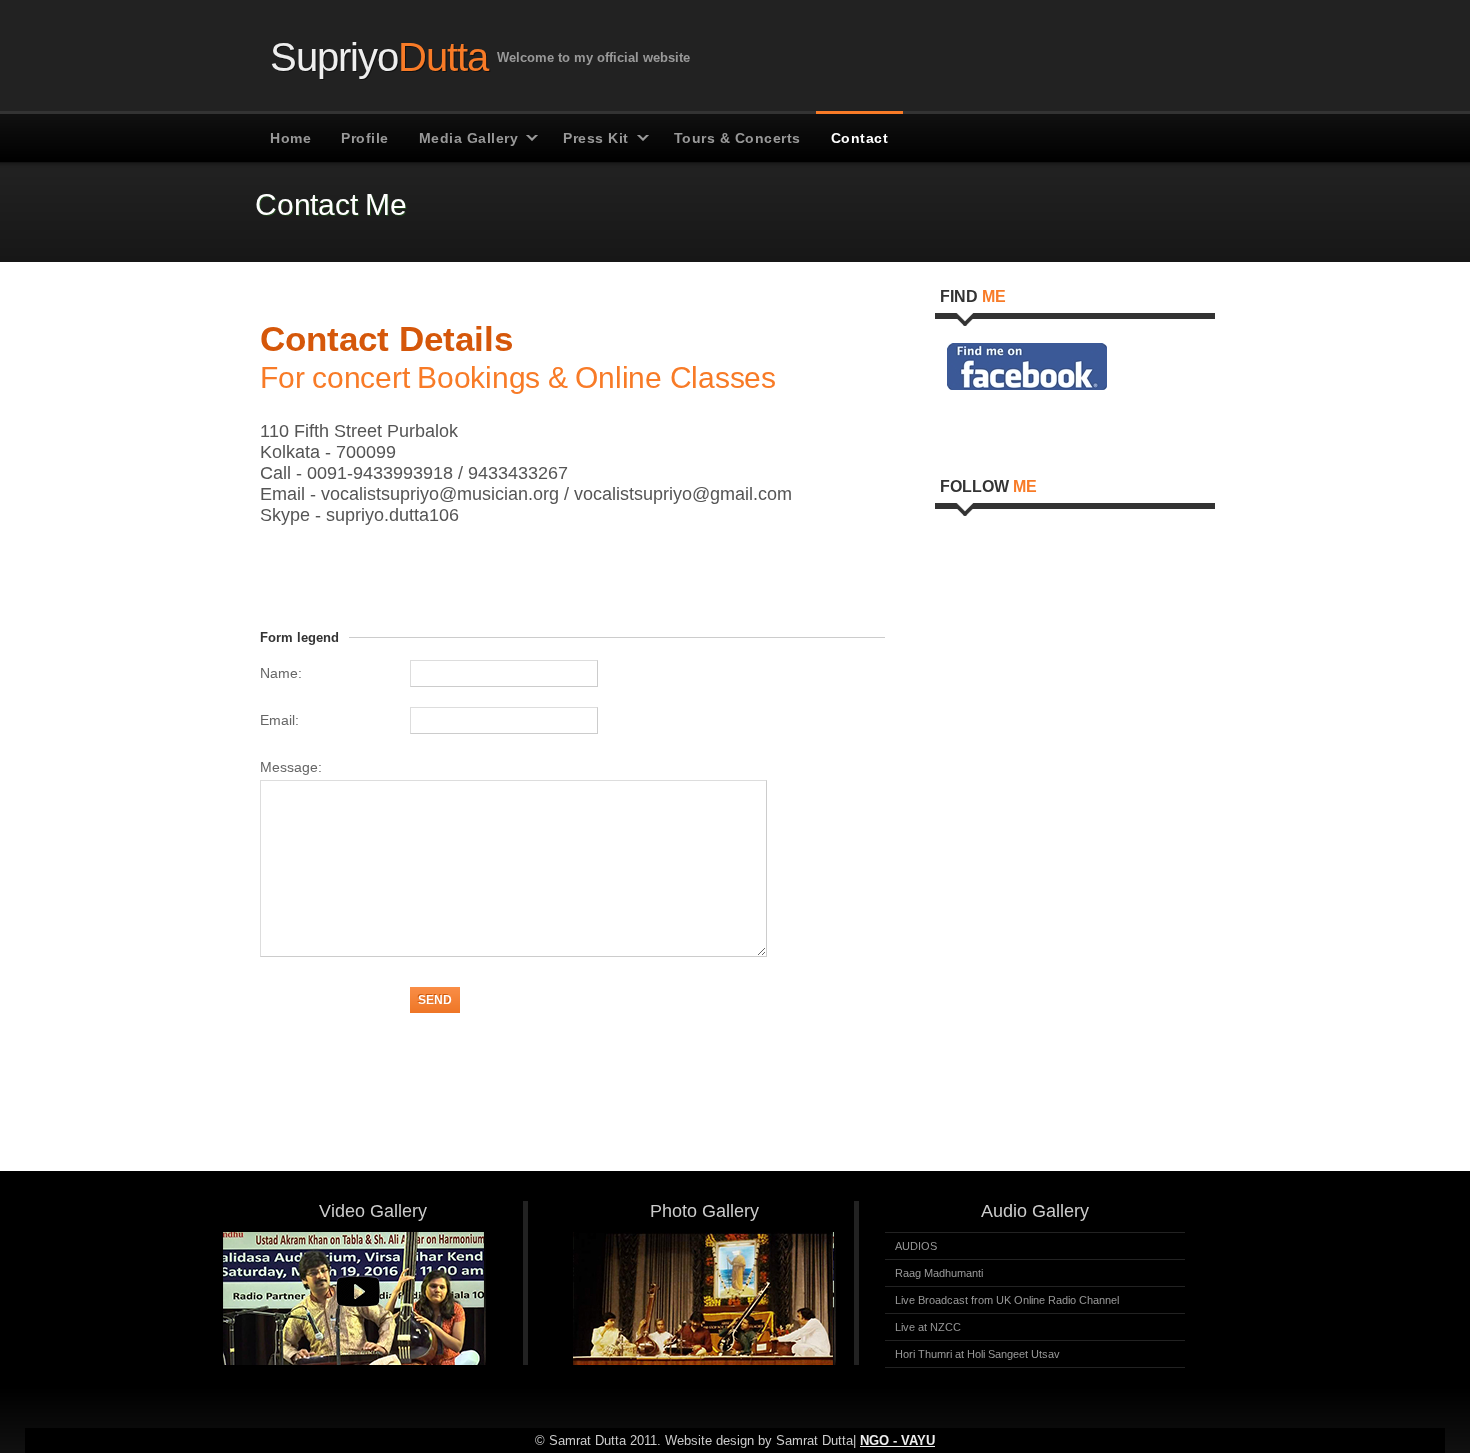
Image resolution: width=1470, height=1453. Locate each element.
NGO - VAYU (897, 1440)
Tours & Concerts (737, 138)
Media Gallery (469, 138)
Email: (279, 720)
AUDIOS (916, 1246)
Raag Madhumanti (939, 1273)
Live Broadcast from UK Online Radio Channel (1007, 1300)
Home (290, 138)
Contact (860, 138)
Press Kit (596, 138)
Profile (365, 138)
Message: (291, 767)
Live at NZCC (928, 1327)
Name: (281, 673)
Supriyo (379, 55)
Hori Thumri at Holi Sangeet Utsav (977, 1354)
